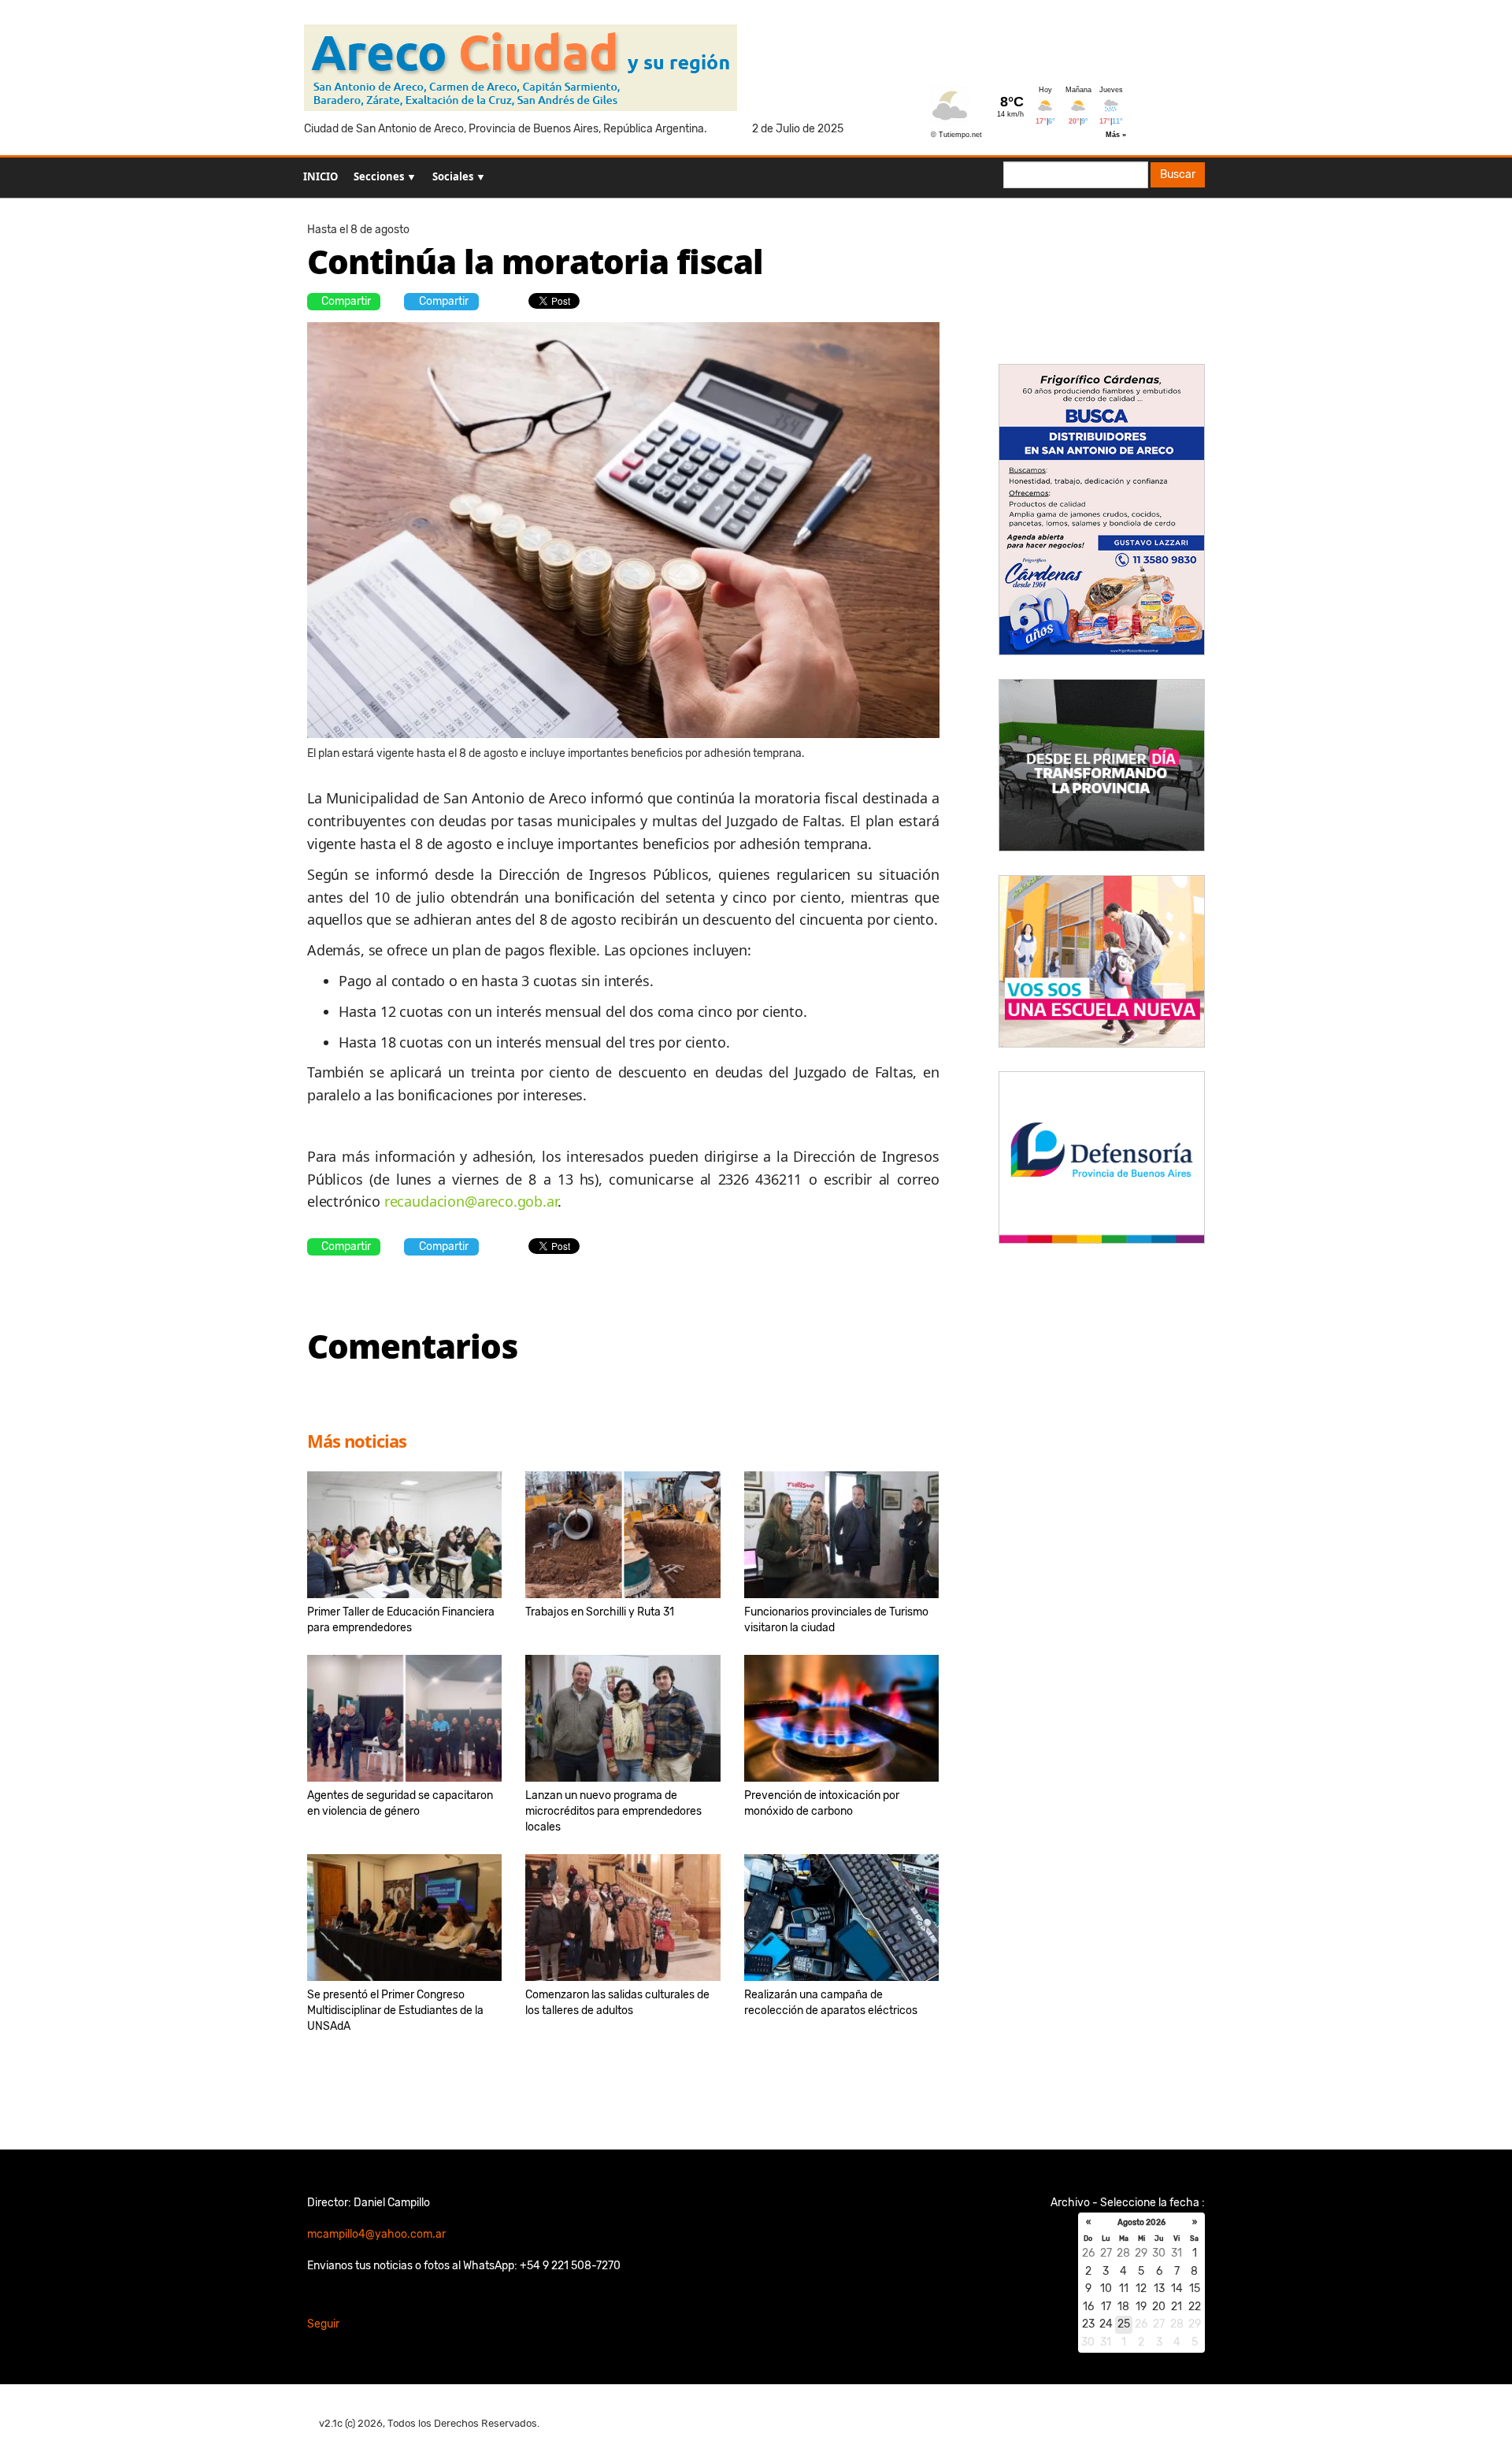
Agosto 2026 (1141, 2223)
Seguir (323, 2324)
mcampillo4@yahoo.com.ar (376, 2234)
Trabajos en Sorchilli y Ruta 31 (600, 1612)
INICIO (321, 176)
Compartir (346, 301)
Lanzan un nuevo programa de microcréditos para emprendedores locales (613, 1811)
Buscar (1178, 174)
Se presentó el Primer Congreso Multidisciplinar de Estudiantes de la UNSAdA (395, 2010)
